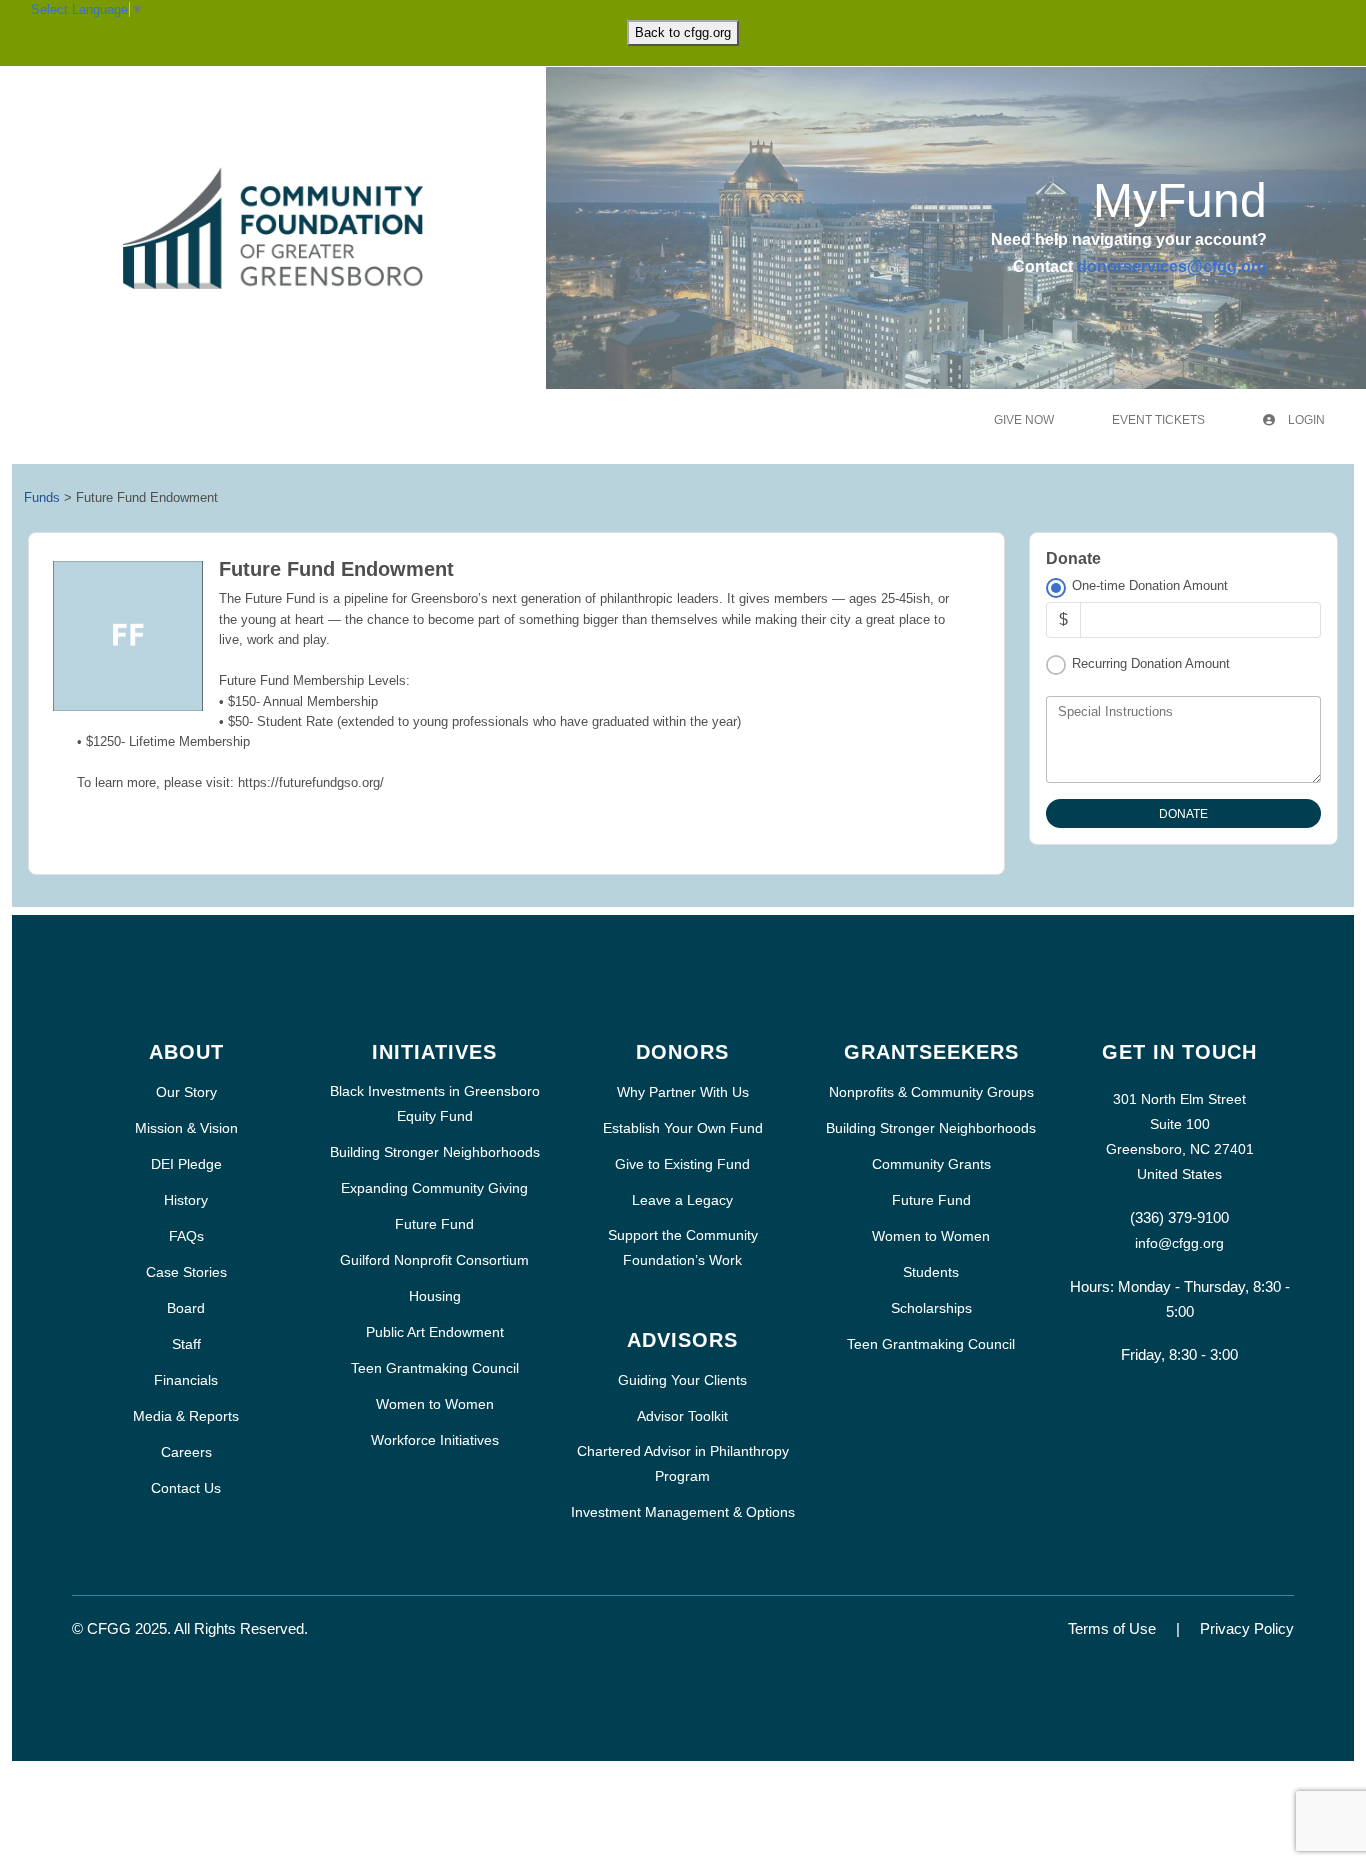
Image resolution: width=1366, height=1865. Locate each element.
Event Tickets (1158, 420)
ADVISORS (682, 1340)
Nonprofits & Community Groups (931, 1092)
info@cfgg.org (1179, 1243)
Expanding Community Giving (434, 1188)
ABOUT (186, 1052)
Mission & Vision (186, 1128)
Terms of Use (1112, 1628)
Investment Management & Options (683, 1512)
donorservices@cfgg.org (1172, 266)
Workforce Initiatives (435, 1440)
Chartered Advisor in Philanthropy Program (683, 1463)
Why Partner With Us (683, 1092)
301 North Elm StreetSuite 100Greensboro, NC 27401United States (1180, 1136)
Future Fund (434, 1224)
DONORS (682, 1052)
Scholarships (931, 1308)
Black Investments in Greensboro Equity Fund (435, 1103)
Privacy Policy (1247, 1628)
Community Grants (931, 1164)
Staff (186, 1344)
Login (1305, 420)
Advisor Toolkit (682, 1416)
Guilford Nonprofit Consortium (434, 1260)
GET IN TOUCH (1179, 1052)
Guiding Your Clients (682, 1380)
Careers (186, 1452)
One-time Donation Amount (1150, 585)
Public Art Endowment (435, 1332)
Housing (435, 1296)
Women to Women (435, 1404)
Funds (42, 497)
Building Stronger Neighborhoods (435, 1152)
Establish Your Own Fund (683, 1128)
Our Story (186, 1092)
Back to (683, 32)
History (186, 1200)
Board (186, 1308)
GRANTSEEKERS (931, 1052)
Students (931, 1272)
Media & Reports (186, 1416)
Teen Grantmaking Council (435, 1368)
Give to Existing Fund (682, 1164)
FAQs (186, 1236)
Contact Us (186, 1488)
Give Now (1024, 420)
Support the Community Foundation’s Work (683, 1247)
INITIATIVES (434, 1052)
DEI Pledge (186, 1164)
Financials (186, 1380)
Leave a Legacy (682, 1200)
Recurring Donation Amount (1151, 663)
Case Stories (186, 1272)
